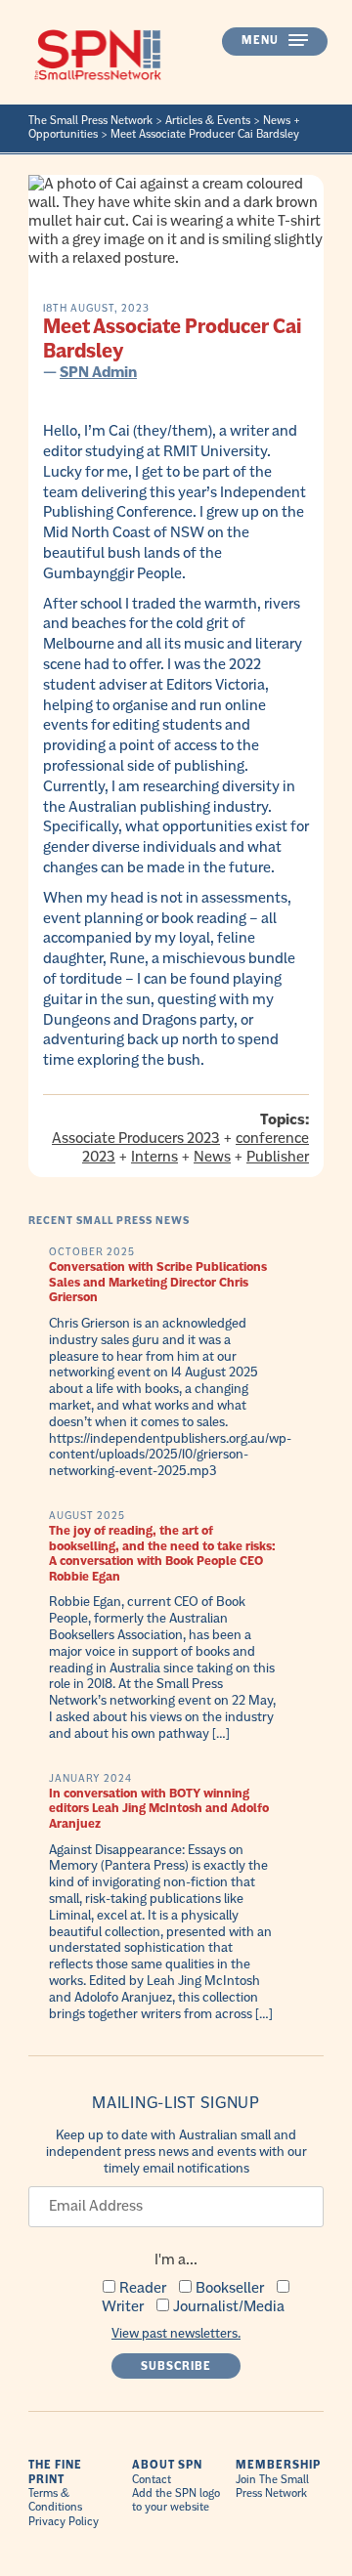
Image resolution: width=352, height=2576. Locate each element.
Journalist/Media (229, 2306)
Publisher (278, 1157)
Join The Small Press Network (272, 2487)
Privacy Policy (64, 2522)
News (212, 1157)
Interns (154, 1157)
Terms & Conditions (55, 2500)
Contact (152, 2480)
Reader (143, 2288)
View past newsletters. (176, 2333)
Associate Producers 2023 (136, 1138)
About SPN (167, 2465)
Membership (278, 2465)
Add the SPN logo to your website (176, 2500)
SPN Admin (98, 372)
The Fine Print (55, 2472)
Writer (123, 2306)
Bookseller (230, 2288)
